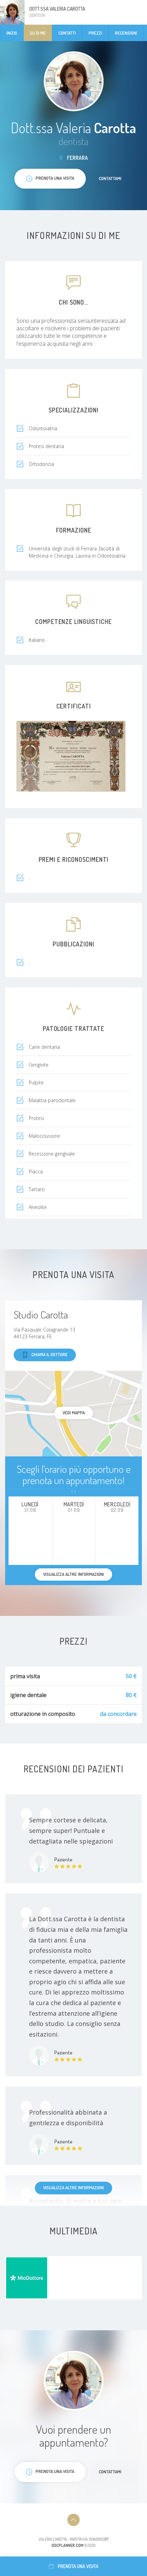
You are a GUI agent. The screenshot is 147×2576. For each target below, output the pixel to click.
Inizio (12, 33)
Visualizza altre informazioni (73, 2188)
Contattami (110, 178)
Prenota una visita (78, 2566)
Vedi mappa (74, 1413)
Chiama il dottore (50, 1354)
